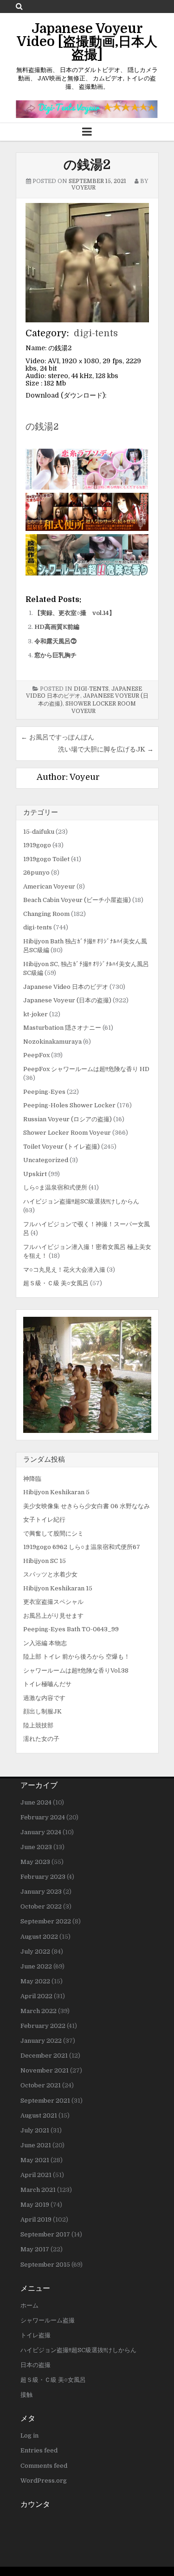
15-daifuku (39, 832)
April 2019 (36, 2220)
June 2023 (36, 1847)
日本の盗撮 (35, 2365)
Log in (29, 2435)
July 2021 (35, 2130)
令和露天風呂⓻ (55, 641)
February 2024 (43, 1817)
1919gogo (37, 845)
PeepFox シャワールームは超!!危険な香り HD (86, 1069)
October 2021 (41, 2085)
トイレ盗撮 (35, 2335)
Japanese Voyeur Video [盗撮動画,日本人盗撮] (87, 42)
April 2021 (36, 2175)
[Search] (19, 6)
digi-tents (96, 333)
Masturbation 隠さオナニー (62, 1028)
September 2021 (45, 2101)
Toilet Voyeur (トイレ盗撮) (61, 1147)
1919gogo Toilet (46, 859)
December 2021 (44, 2056)
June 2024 (36, 1802)
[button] (87, 1375)
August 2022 (39, 1937)
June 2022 (36, 1966)
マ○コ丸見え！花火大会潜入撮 (64, 1270)
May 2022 (35, 1981)
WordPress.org (44, 2481)
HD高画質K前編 (57, 627)
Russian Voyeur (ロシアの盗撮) (68, 1119)
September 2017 (45, 2234)
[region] (87, 1375)
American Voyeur (49, 886)
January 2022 (41, 2041)
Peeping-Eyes (44, 1092)
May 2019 (35, 2205)
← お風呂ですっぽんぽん (58, 737)
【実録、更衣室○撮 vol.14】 (75, 613)
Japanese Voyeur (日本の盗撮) (67, 1000)
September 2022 (46, 1921)
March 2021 (38, 2190)
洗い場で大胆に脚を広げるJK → (106, 749)
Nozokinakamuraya (52, 1042)
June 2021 (36, 2145)
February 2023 (43, 1877)
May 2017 (35, 2249)
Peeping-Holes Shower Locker (69, 1105)
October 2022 (41, 1906)
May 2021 (35, 2160)
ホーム (29, 2305)
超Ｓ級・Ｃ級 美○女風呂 (56, 1283)
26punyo (36, 873)
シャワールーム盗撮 (48, 2320)
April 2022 (36, 1996)
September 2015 (45, 2265)
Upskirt (35, 1174)
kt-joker (35, 1014)
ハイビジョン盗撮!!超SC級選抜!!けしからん (81, 1201)
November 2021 (45, 2070)
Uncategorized (46, 1160)
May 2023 (35, 1862)
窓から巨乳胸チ (55, 655)
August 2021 (39, 2115)
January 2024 (41, 1832)
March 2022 (39, 2011)
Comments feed (44, 2466)
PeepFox (36, 1055)
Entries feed (39, 2450)
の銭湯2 (87, 165)
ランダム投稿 (44, 1459)
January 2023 (41, 1892)
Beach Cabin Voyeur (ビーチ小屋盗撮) (77, 900)
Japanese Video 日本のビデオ (66, 987)
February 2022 (43, 2026)
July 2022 (35, 1952)
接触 (26, 2395)
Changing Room (46, 914)
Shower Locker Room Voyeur (67, 1133)
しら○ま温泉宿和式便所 (55, 1187)
